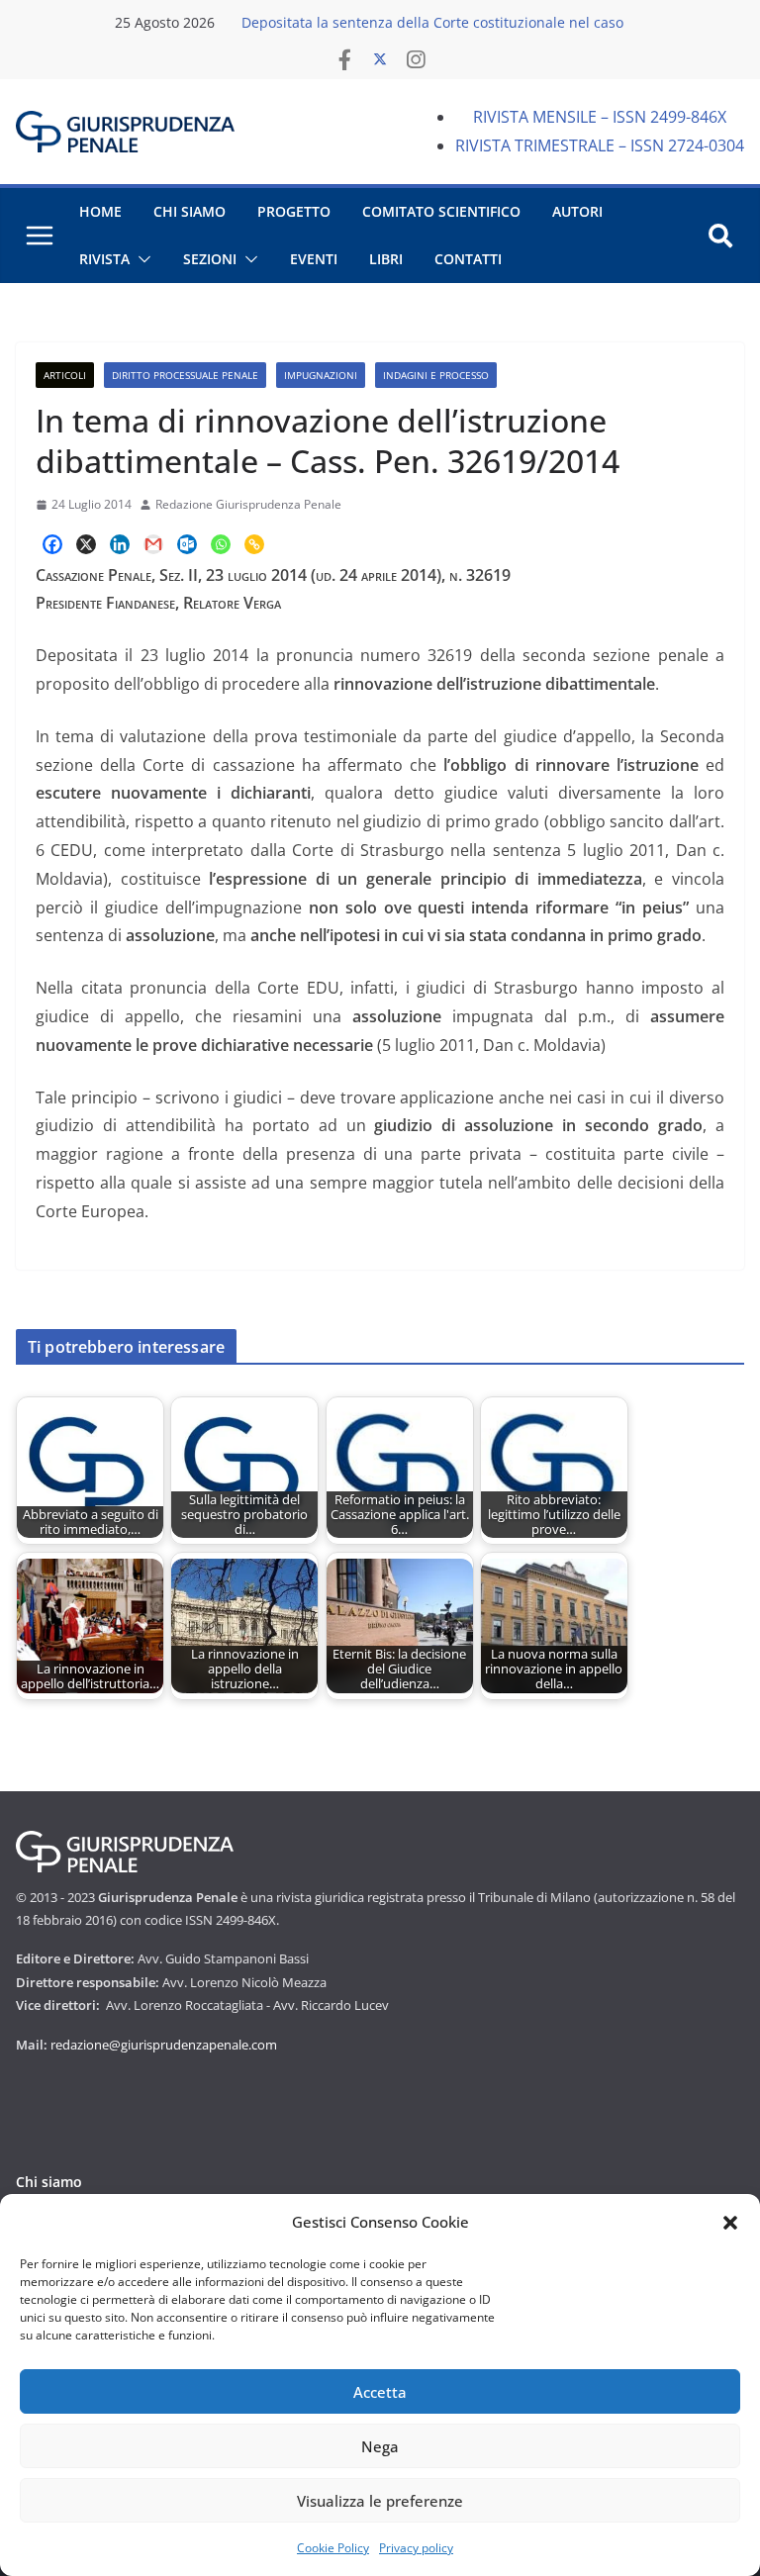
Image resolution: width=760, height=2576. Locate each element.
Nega (380, 2446)
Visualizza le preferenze (380, 2501)
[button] (730, 2223)
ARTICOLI (65, 375)
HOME (100, 211)
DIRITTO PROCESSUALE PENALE (185, 375)
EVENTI (314, 259)
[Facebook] (52, 544)
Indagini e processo (436, 375)
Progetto (294, 211)
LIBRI (386, 259)
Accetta (380, 2392)
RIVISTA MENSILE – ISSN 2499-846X (600, 117)
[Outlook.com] (187, 544)
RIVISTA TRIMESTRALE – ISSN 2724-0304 (600, 145)
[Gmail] (153, 544)
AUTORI (577, 211)
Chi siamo (49, 2182)
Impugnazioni (321, 375)
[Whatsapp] (221, 544)
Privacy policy (416, 2548)
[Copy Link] (254, 544)
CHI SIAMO (190, 211)
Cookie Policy (333, 2548)
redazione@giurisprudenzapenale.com (164, 2045)
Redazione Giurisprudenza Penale (248, 504)
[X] (86, 544)
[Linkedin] (120, 544)
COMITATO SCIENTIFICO (441, 211)
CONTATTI (468, 259)
